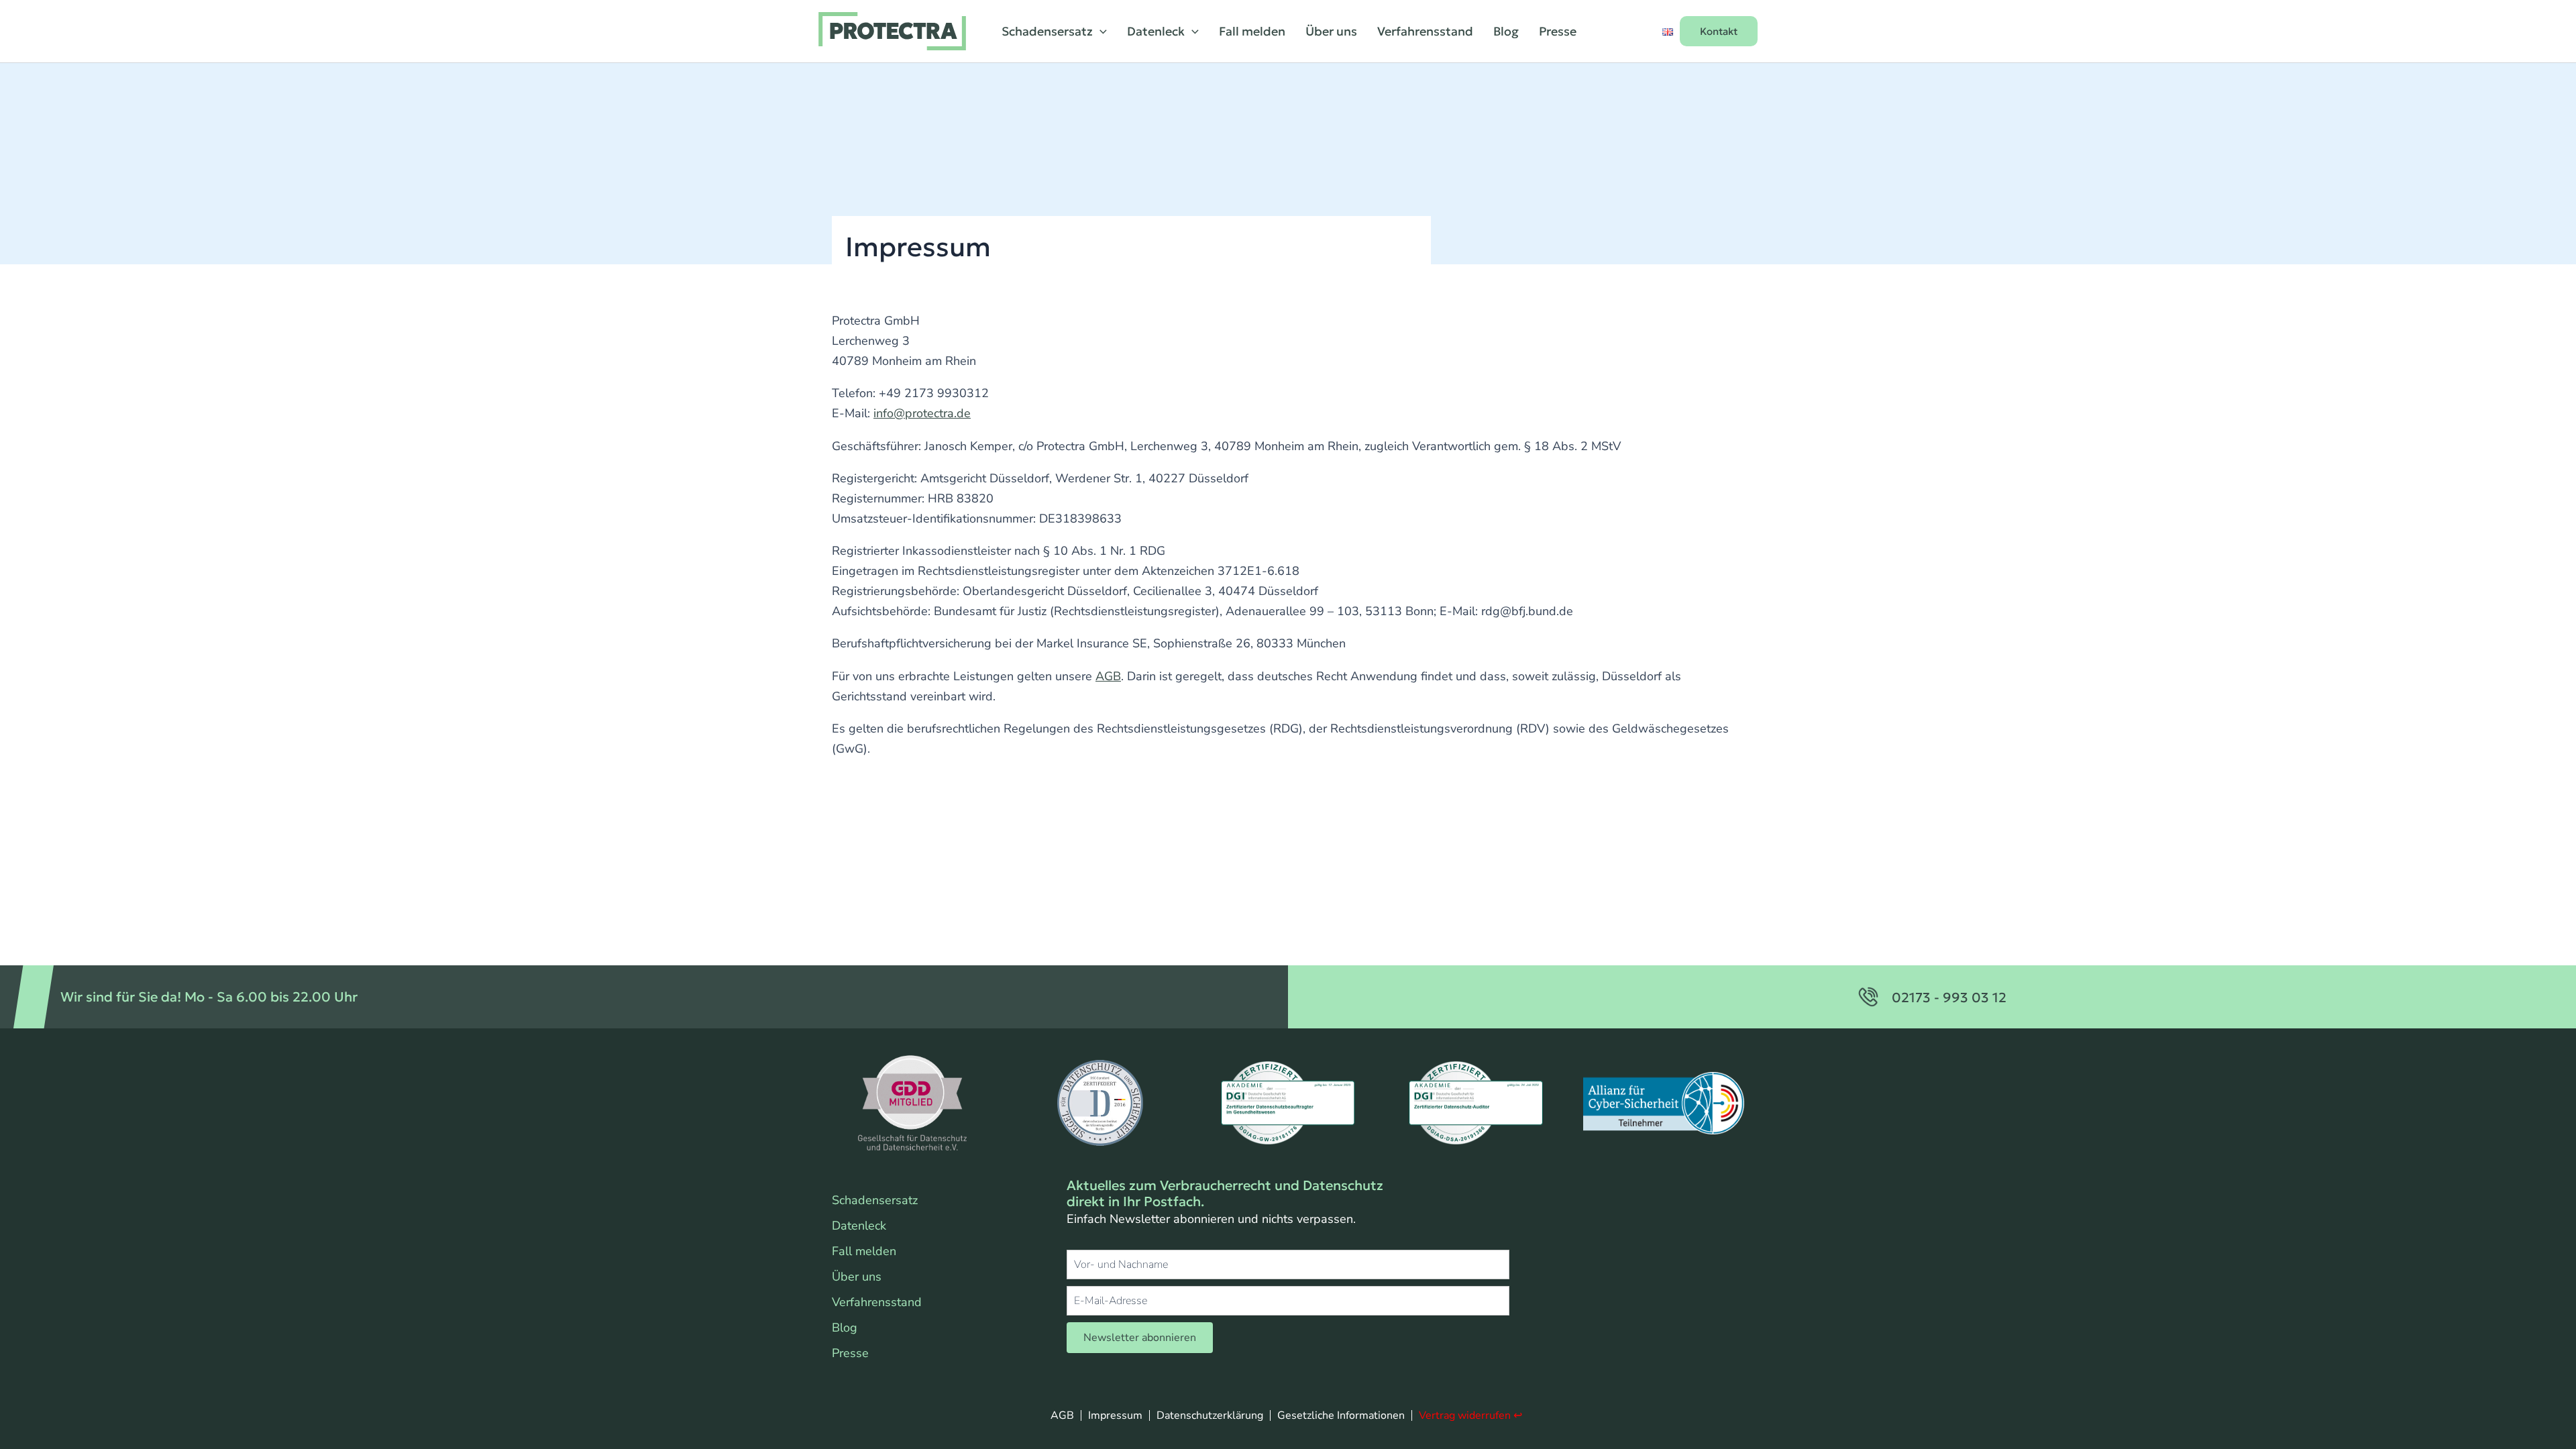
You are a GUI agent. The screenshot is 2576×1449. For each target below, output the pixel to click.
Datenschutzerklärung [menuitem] (1210, 1415)
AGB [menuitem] (1062, 1415)
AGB (1108, 676)
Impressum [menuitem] (1115, 1415)
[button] (1100, 32)
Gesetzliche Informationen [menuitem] (1341, 1415)
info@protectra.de (922, 413)
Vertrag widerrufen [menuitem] (1465, 1415)
